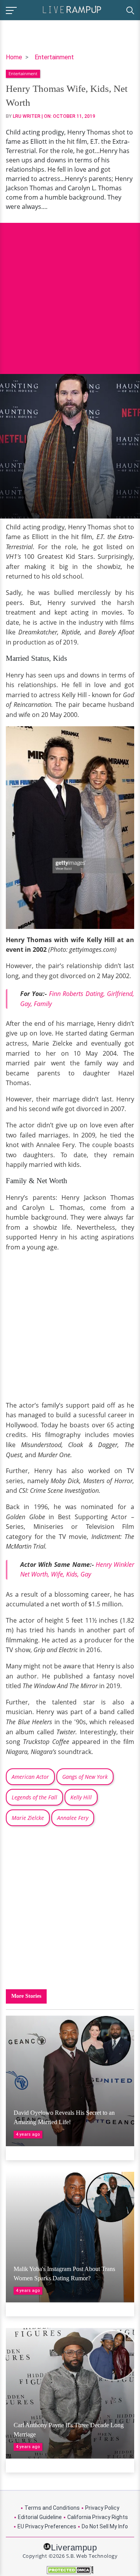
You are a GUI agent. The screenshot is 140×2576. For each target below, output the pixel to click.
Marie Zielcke (28, 1818)
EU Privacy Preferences (47, 2526)
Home (14, 57)
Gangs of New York (85, 1777)
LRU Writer (27, 116)
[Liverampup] (72, 9)
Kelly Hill (81, 1797)
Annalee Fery (73, 1818)
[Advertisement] (70, 293)
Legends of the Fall (34, 1797)
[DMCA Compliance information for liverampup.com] (70, 2570)
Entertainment (54, 57)
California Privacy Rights (98, 2517)
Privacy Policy (102, 2508)
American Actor (30, 1777)
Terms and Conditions (52, 2508)
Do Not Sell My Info (105, 2526)
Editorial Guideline (40, 2517)
